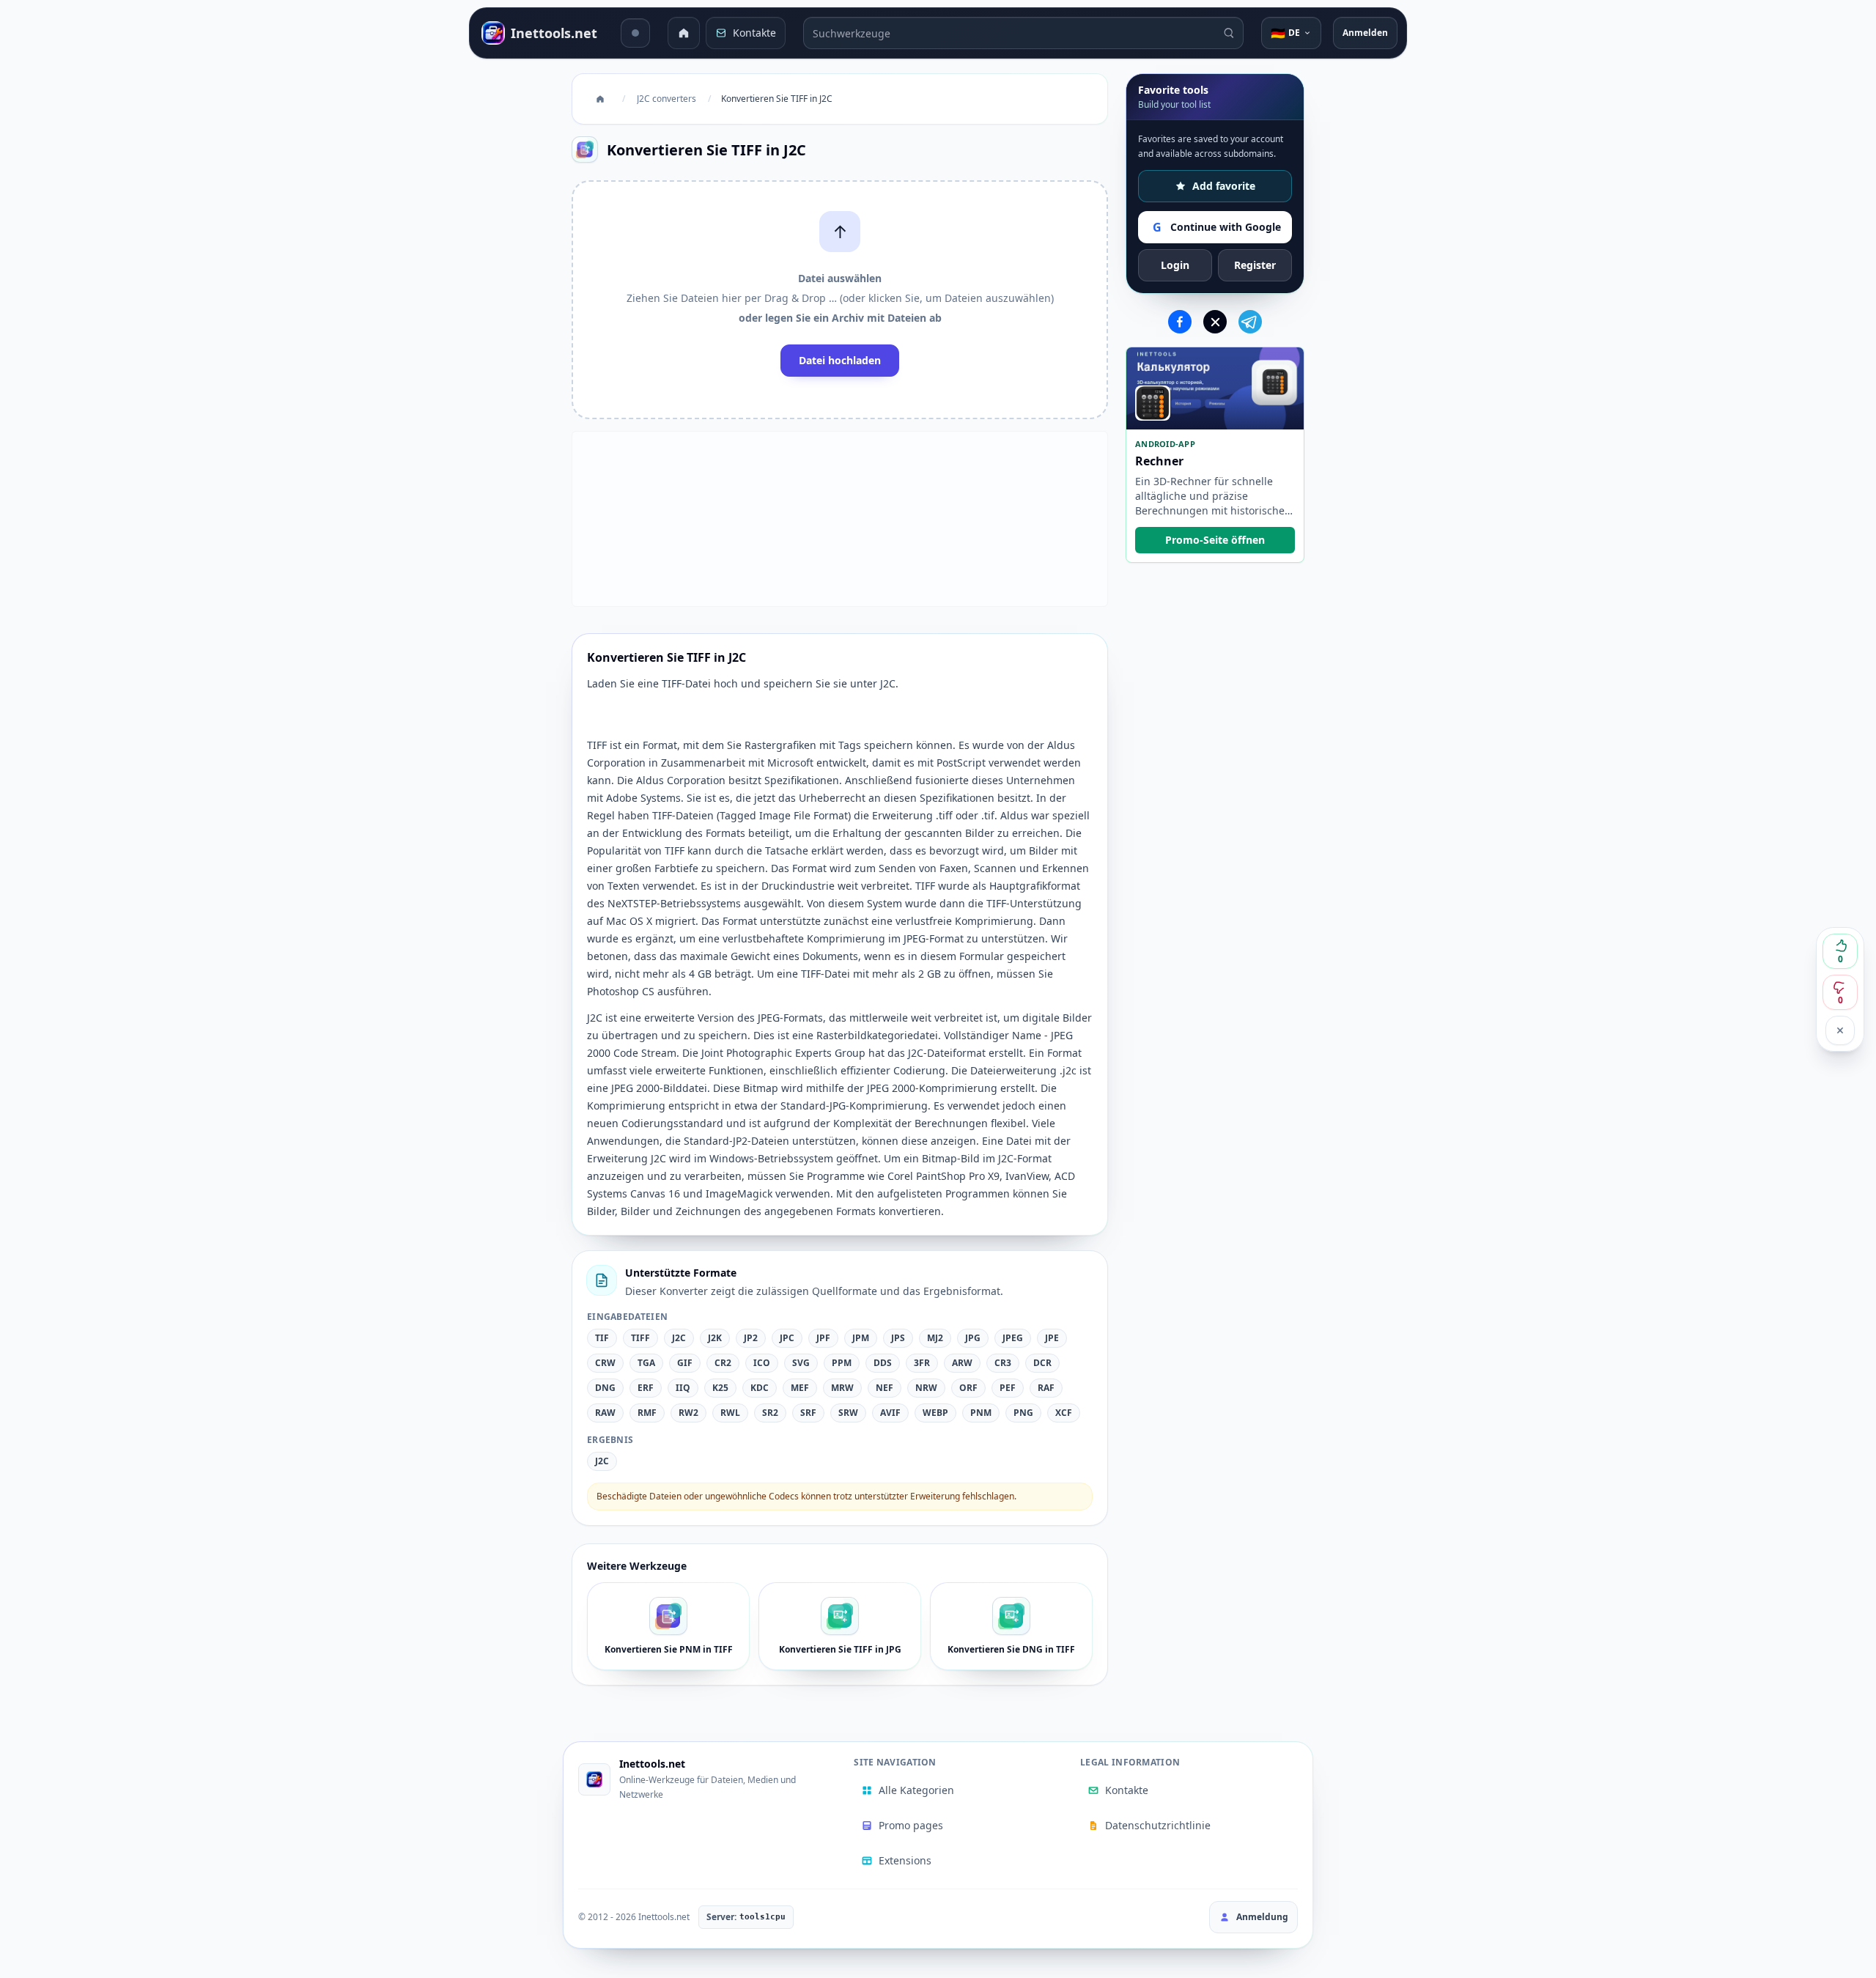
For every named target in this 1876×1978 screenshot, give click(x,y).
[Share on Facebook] (1180, 322)
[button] (840, 300)
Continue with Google (1217, 227)
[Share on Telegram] (1250, 322)
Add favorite (1224, 186)
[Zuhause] (684, 33)
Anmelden (1365, 33)
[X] (1215, 322)
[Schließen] (1840, 1030)
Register (1255, 265)
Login (1175, 265)
